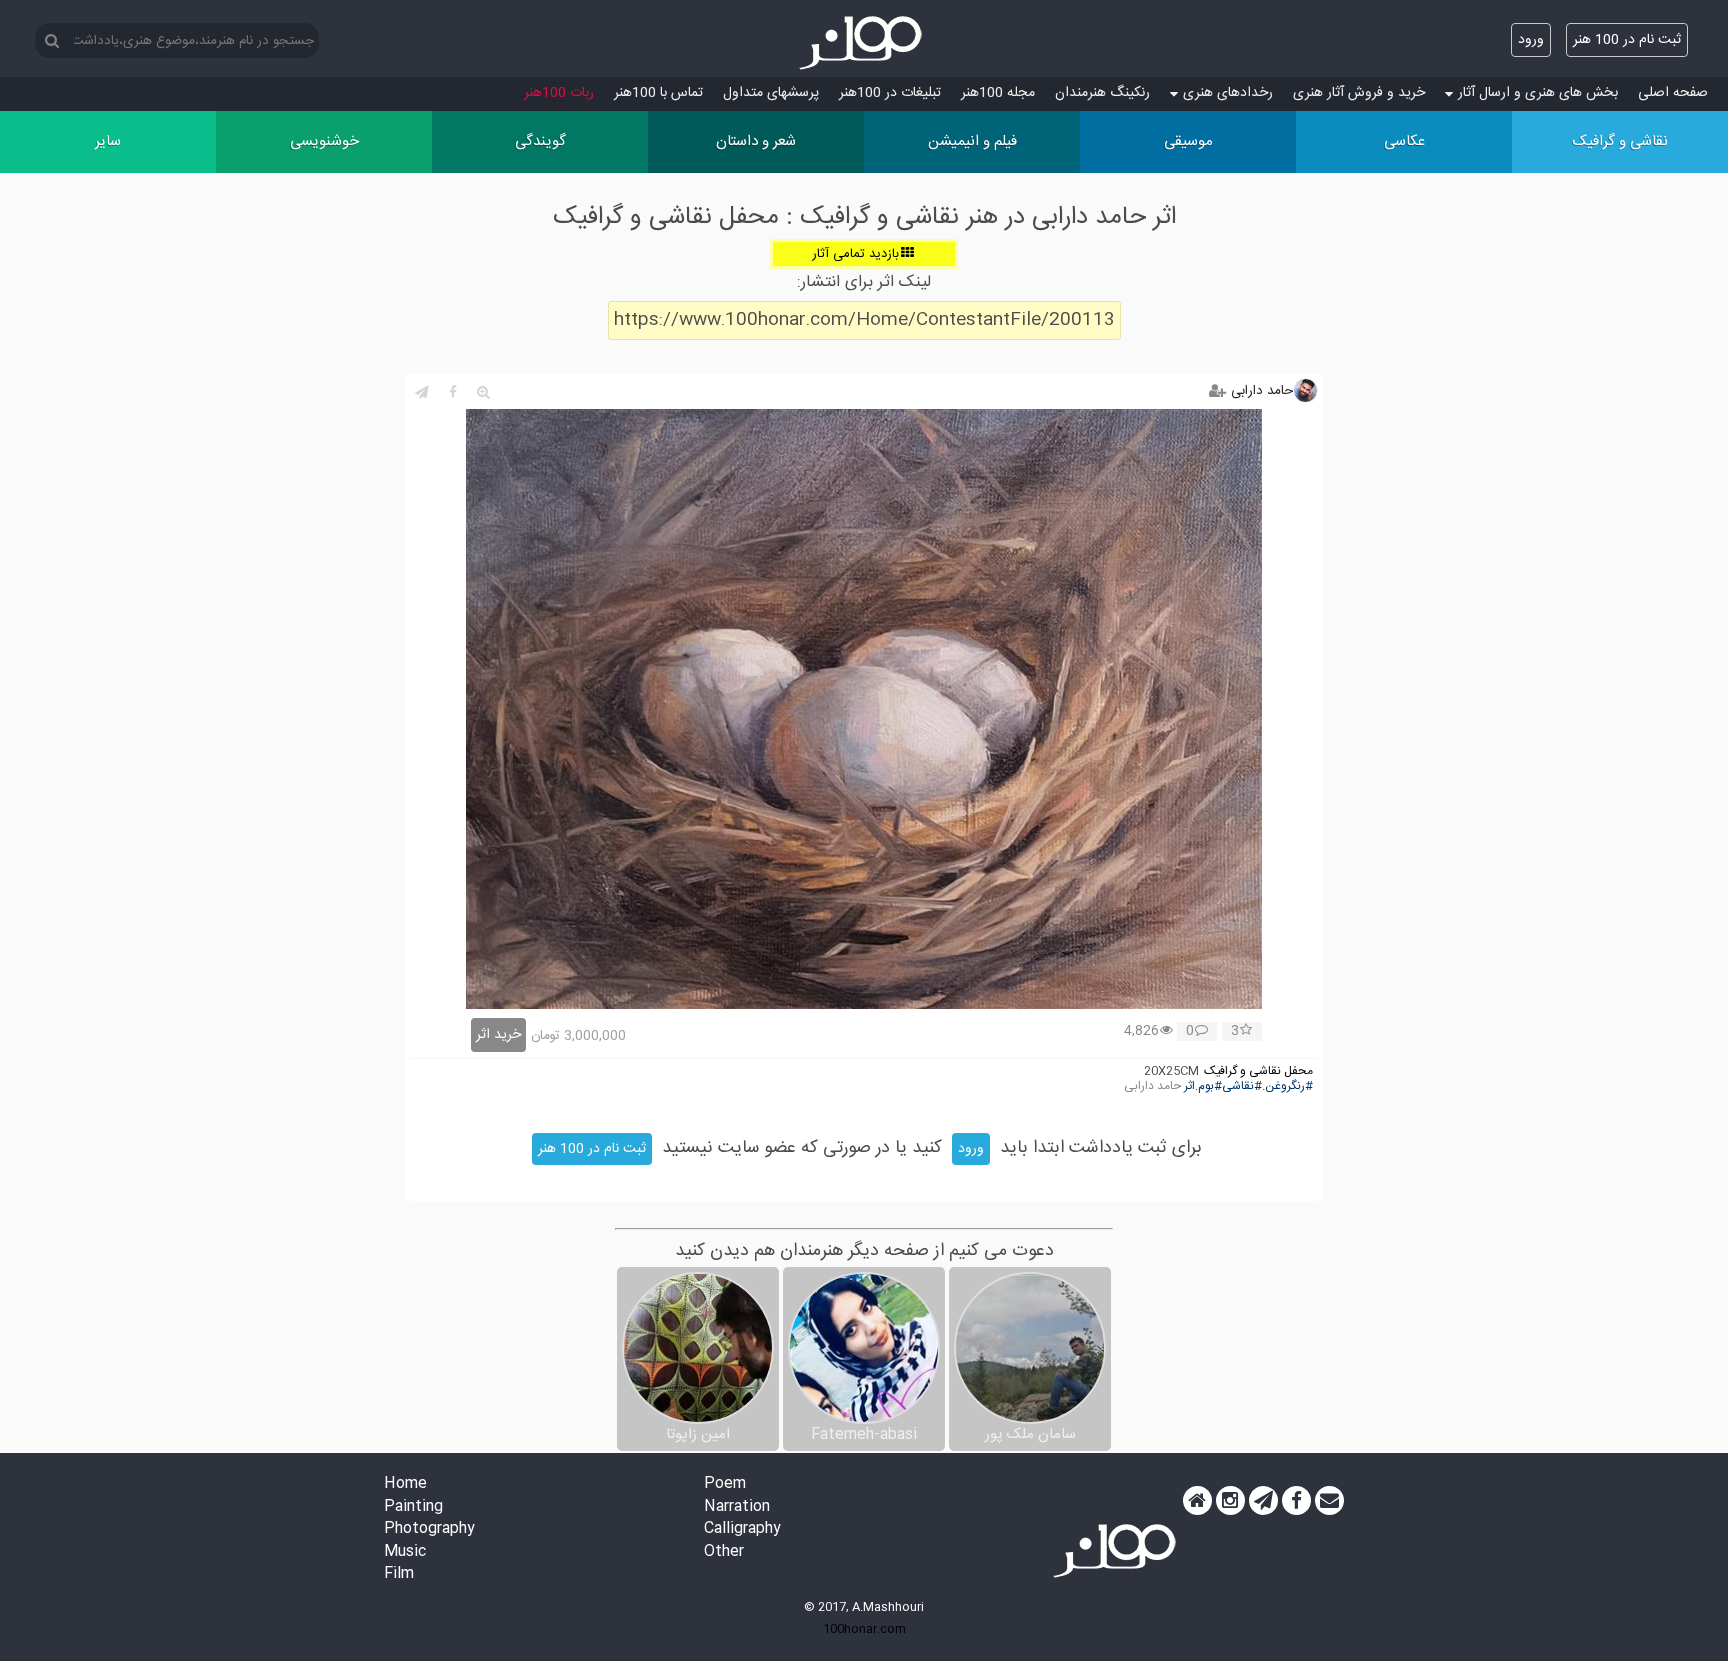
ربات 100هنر (559, 93)
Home (405, 1484)
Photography (429, 1529)
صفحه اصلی (1673, 93)
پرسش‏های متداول (771, 93)
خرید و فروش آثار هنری (1359, 93)
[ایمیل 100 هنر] (1329, 1501)
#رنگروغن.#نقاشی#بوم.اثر (1248, 1086)
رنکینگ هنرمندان (1102, 93)
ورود (1531, 40)
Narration (737, 1507)
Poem (725, 1484)
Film (399, 1574)
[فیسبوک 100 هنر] (1296, 1501)
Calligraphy (742, 1529)
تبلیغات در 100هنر (890, 93)
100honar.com (864, 1629)
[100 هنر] (864, 43)
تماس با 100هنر (658, 93)
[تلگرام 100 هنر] (1263, 1501)
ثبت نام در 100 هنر (1627, 40)
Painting (413, 1507)
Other (724, 1552)
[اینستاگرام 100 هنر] (1230, 1501)
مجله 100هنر (998, 93)
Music (405, 1552)
